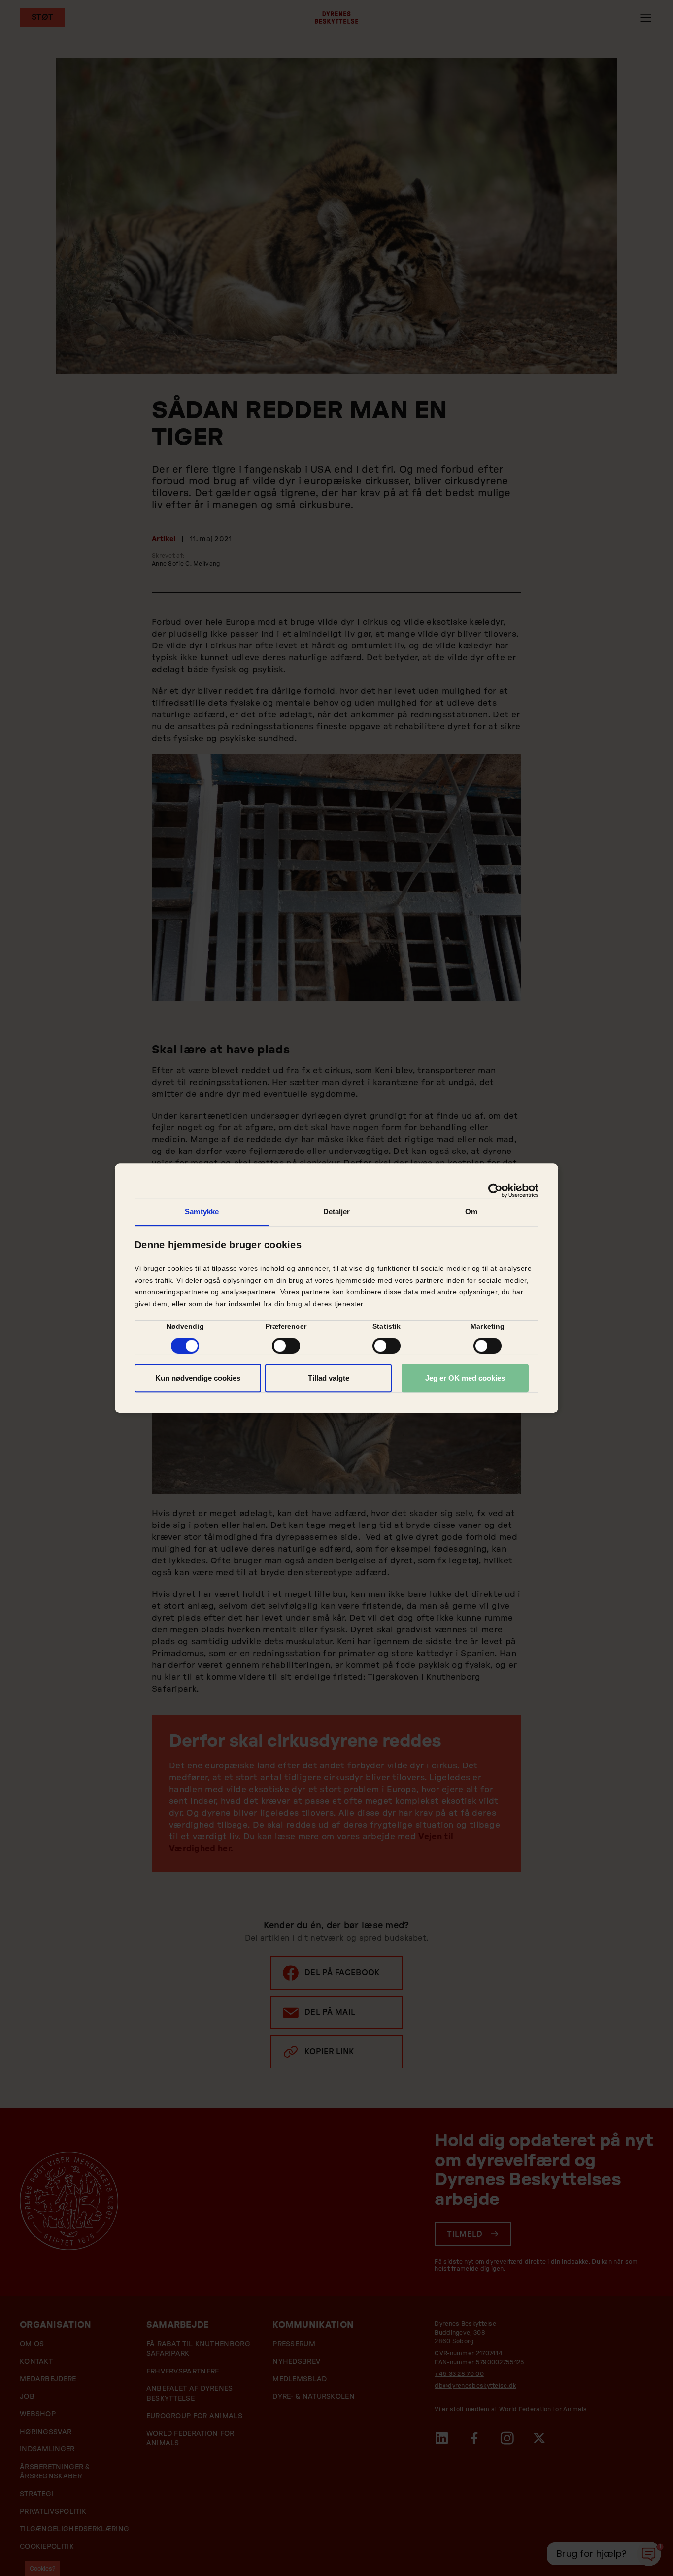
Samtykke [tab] (202, 1211)
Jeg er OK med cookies (465, 1378)
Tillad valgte (329, 1378)
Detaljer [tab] (337, 1211)
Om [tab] (471, 1211)
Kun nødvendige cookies (198, 1378)
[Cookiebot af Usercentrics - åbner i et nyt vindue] (495, 1190)
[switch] (286, 1346)
